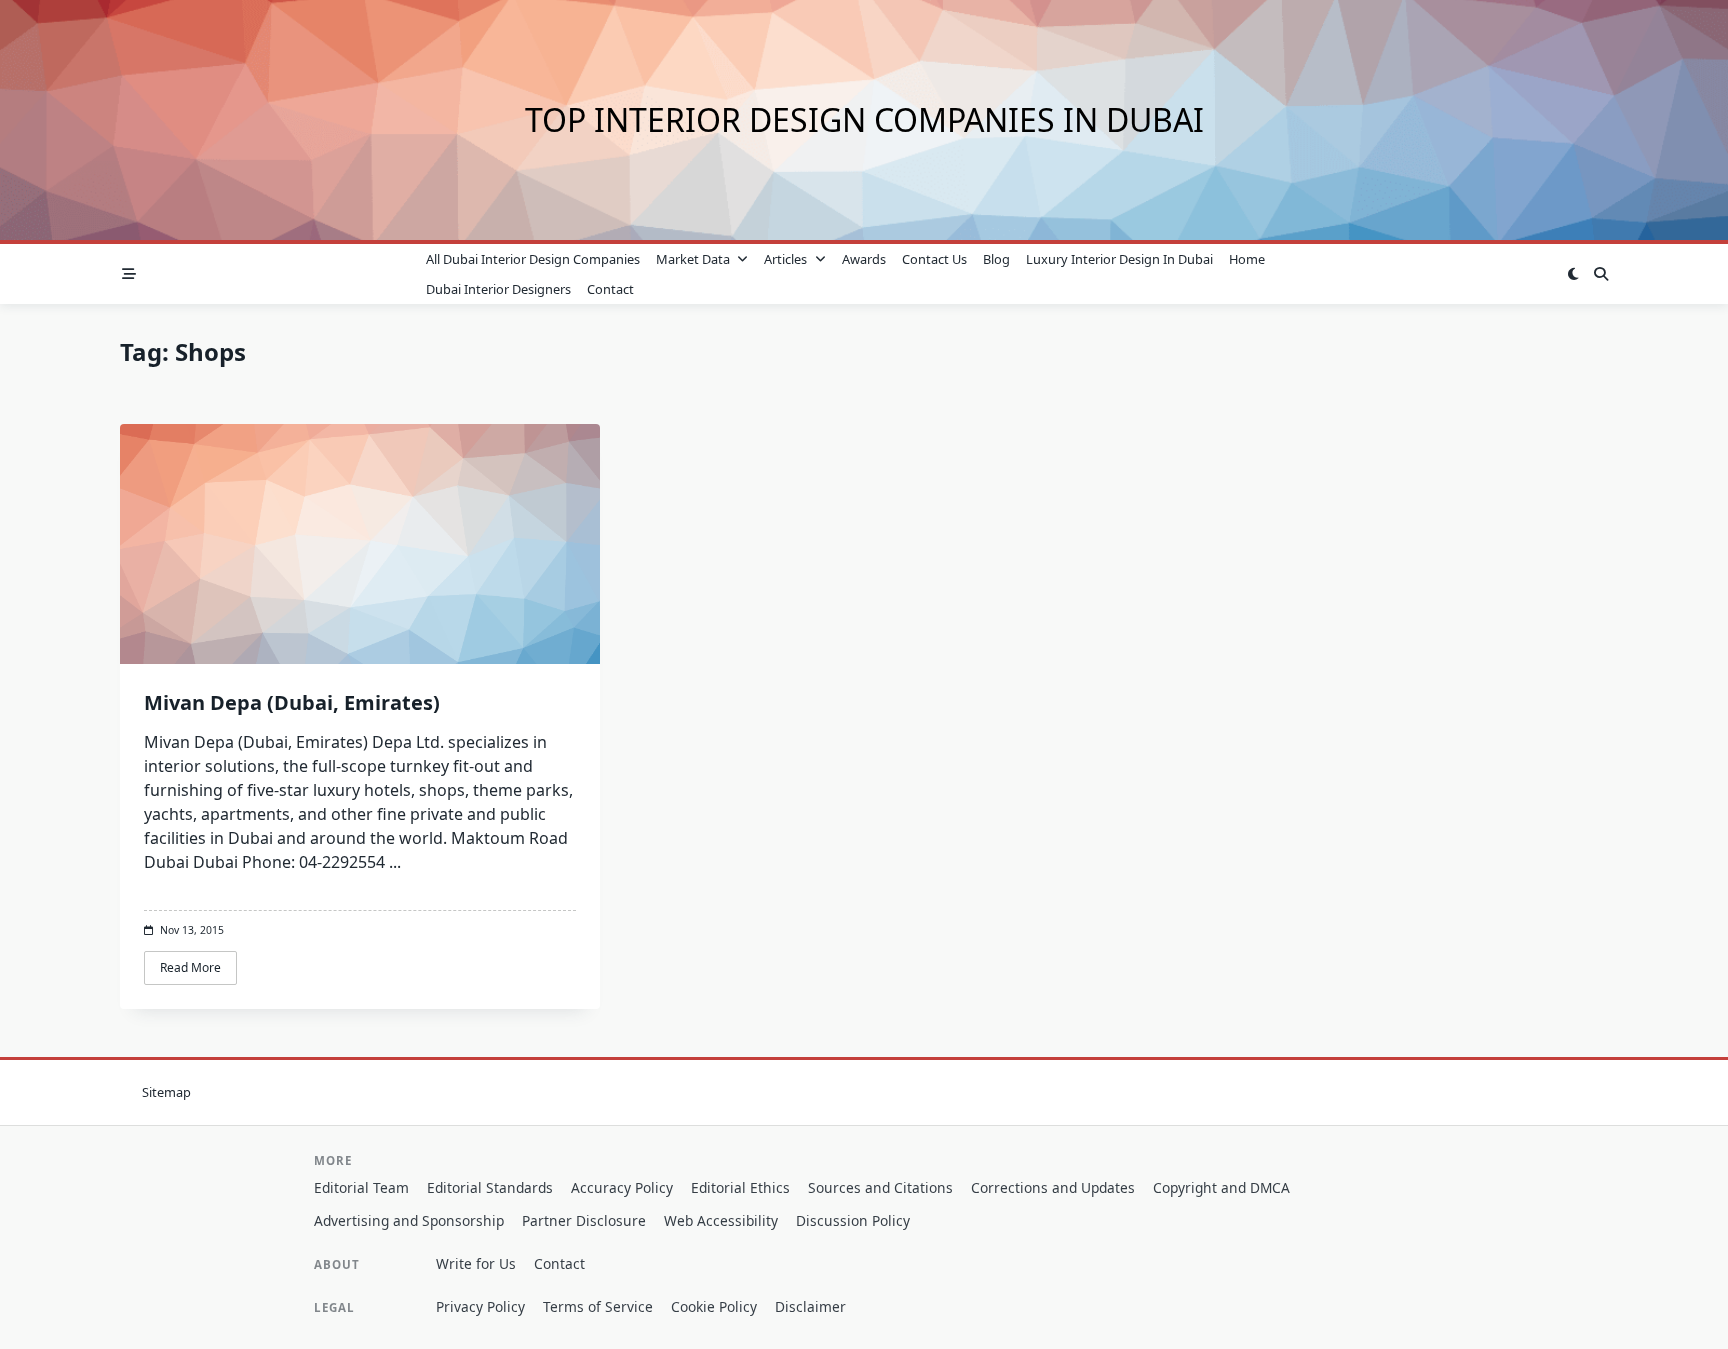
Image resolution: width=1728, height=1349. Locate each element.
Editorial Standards (490, 1187)
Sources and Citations (880, 1187)
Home (1247, 259)
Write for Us (476, 1263)
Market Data (693, 259)
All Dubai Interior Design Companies (533, 259)
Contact (610, 289)
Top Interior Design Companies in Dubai (864, 119)
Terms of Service (598, 1306)
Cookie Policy (714, 1306)
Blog (996, 259)
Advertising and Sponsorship (409, 1220)
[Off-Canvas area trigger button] (129, 274)
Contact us (934, 259)
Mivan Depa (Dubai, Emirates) (292, 702)
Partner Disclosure (584, 1220)
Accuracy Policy (622, 1187)
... (395, 862)
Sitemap (166, 1092)
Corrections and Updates (1053, 1187)
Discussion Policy (853, 1220)
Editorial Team (361, 1187)
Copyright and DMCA (1221, 1187)
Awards (864, 259)
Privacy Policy (480, 1306)
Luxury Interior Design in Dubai (1119, 259)
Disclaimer (810, 1306)
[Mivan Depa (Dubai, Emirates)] (360, 544)
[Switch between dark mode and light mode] (1573, 274)
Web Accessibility (721, 1220)
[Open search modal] (1601, 274)
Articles (785, 259)
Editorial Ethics (740, 1187)
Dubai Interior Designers (498, 289)
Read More (190, 967)
